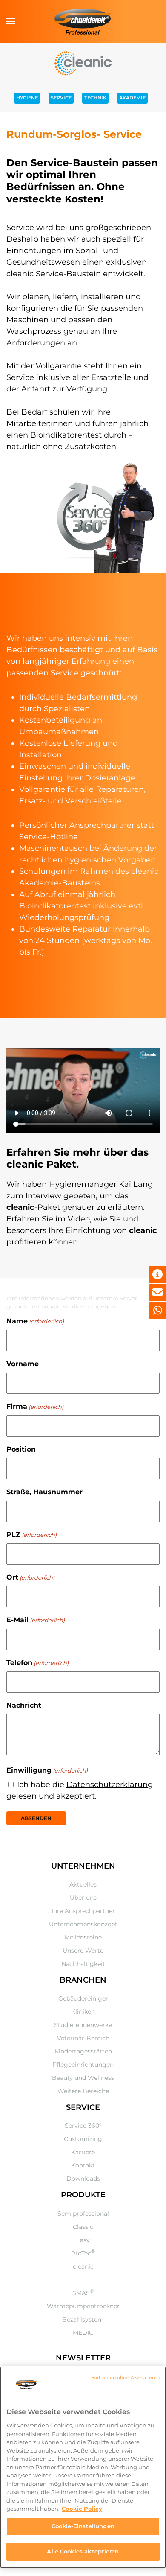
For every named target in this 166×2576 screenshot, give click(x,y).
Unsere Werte (83, 1951)
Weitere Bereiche (83, 2091)
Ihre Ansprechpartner (83, 1911)
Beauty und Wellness (83, 2078)
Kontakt (83, 2165)
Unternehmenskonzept (83, 1924)
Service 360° (83, 2126)
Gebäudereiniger (83, 1998)
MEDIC (83, 2333)
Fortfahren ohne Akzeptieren (125, 2377)
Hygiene (27, 98)
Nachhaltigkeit (83, 1964)
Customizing (83, 2139)
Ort (30, 1577)
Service (61, 98)
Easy (83, 2240)
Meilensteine (83, 1937)
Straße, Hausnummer (44, 1492)
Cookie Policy (82, 2509)
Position (21, 1449)
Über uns (83, 1898)
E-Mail (36, 1620)
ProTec (83, 2253)
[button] (11, 21)
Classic (83, 2227)
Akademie (132, 98)
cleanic (83, 2266)
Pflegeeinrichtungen (83, 2065)
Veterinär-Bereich (83, 2038)
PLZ (31, 1535)
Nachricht (24, 1705)
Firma (35, 1406)
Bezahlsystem (83, 2319)
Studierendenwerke (83, 2025)
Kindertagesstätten (83, 2051)
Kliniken (83, 2012)
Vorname (23, 1364)
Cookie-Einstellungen (83, 2526)
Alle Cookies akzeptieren (83, 2551)
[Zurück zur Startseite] (83, 21)
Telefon (37, 1663)
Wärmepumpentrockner (83, 2306)
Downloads (83, 2179)
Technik (95, 98)
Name (35, 1321)
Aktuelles (83, 1884)
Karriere (83, 2152)
